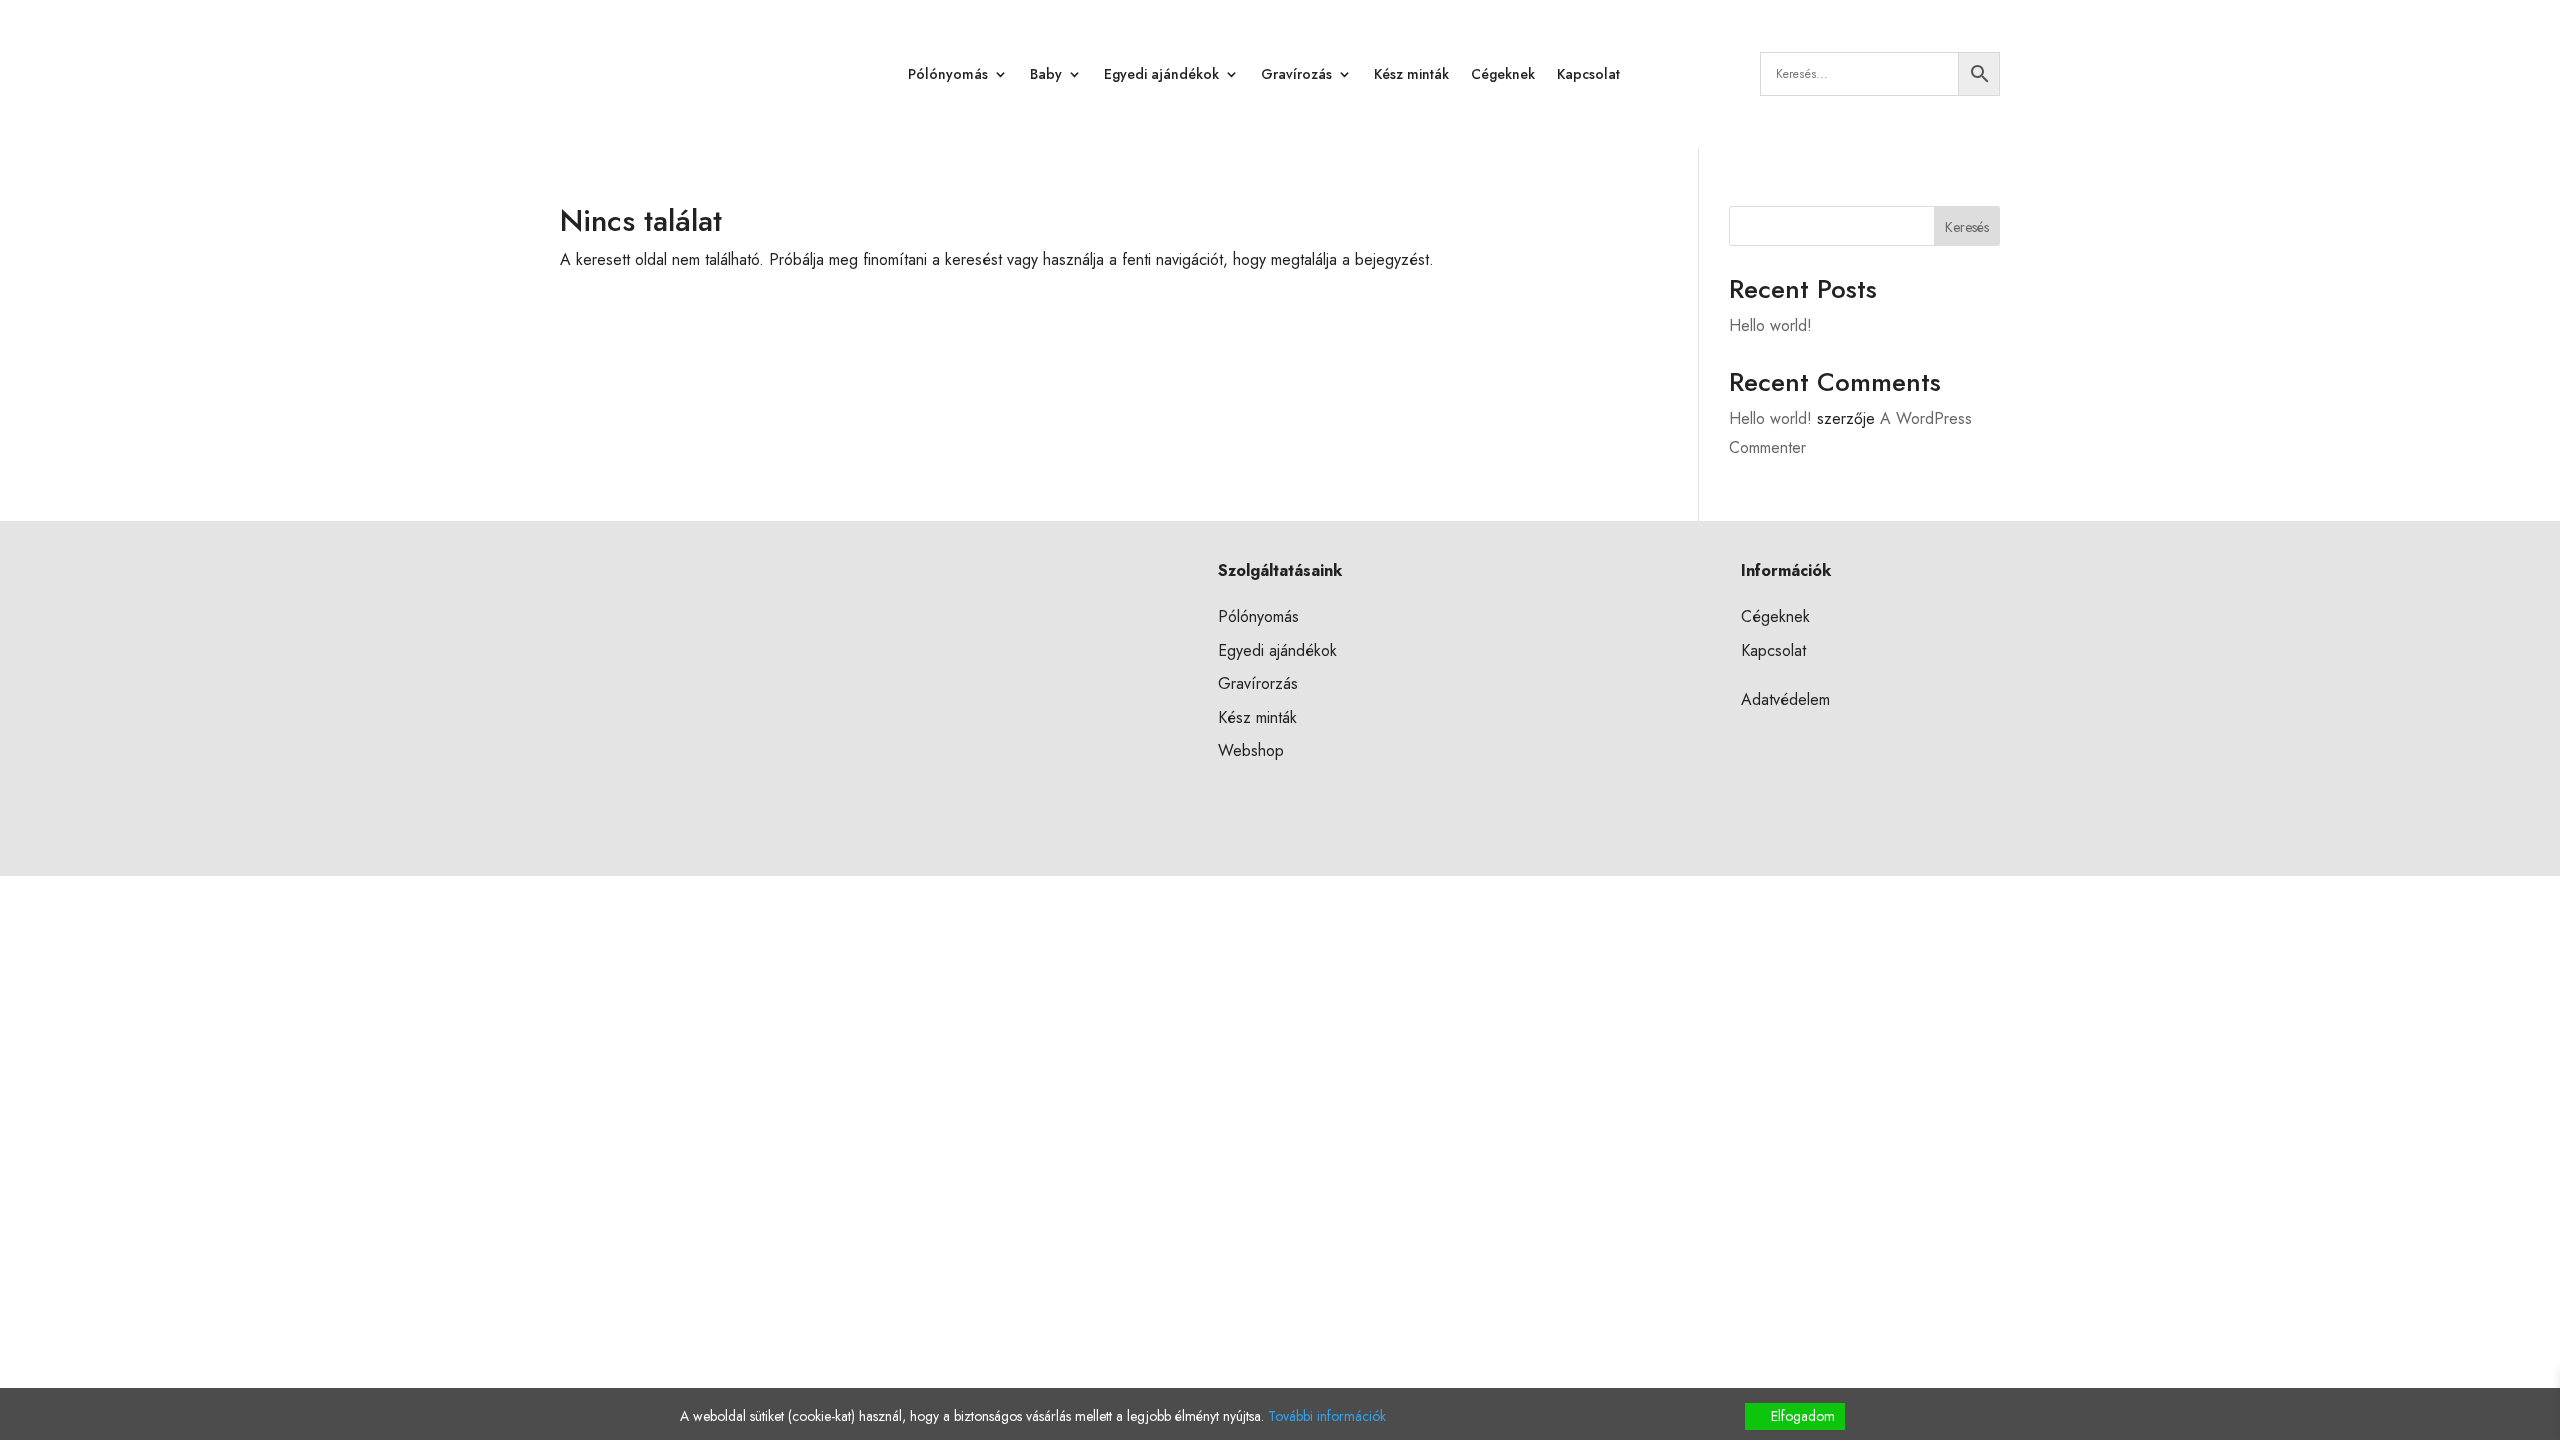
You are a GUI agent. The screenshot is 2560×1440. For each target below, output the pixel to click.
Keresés (1967, 227)
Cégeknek (1503, 74)
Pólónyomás (948, 74)
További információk (1327, 1416)
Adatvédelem (1785, 699)
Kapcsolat (1588, 74)
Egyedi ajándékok (1161, 74)
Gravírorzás (1258, 683)
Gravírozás (1296, 74)
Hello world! (1770, 325)
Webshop (1251, 750)
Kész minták (1411, 74)
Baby (1046, 74)
